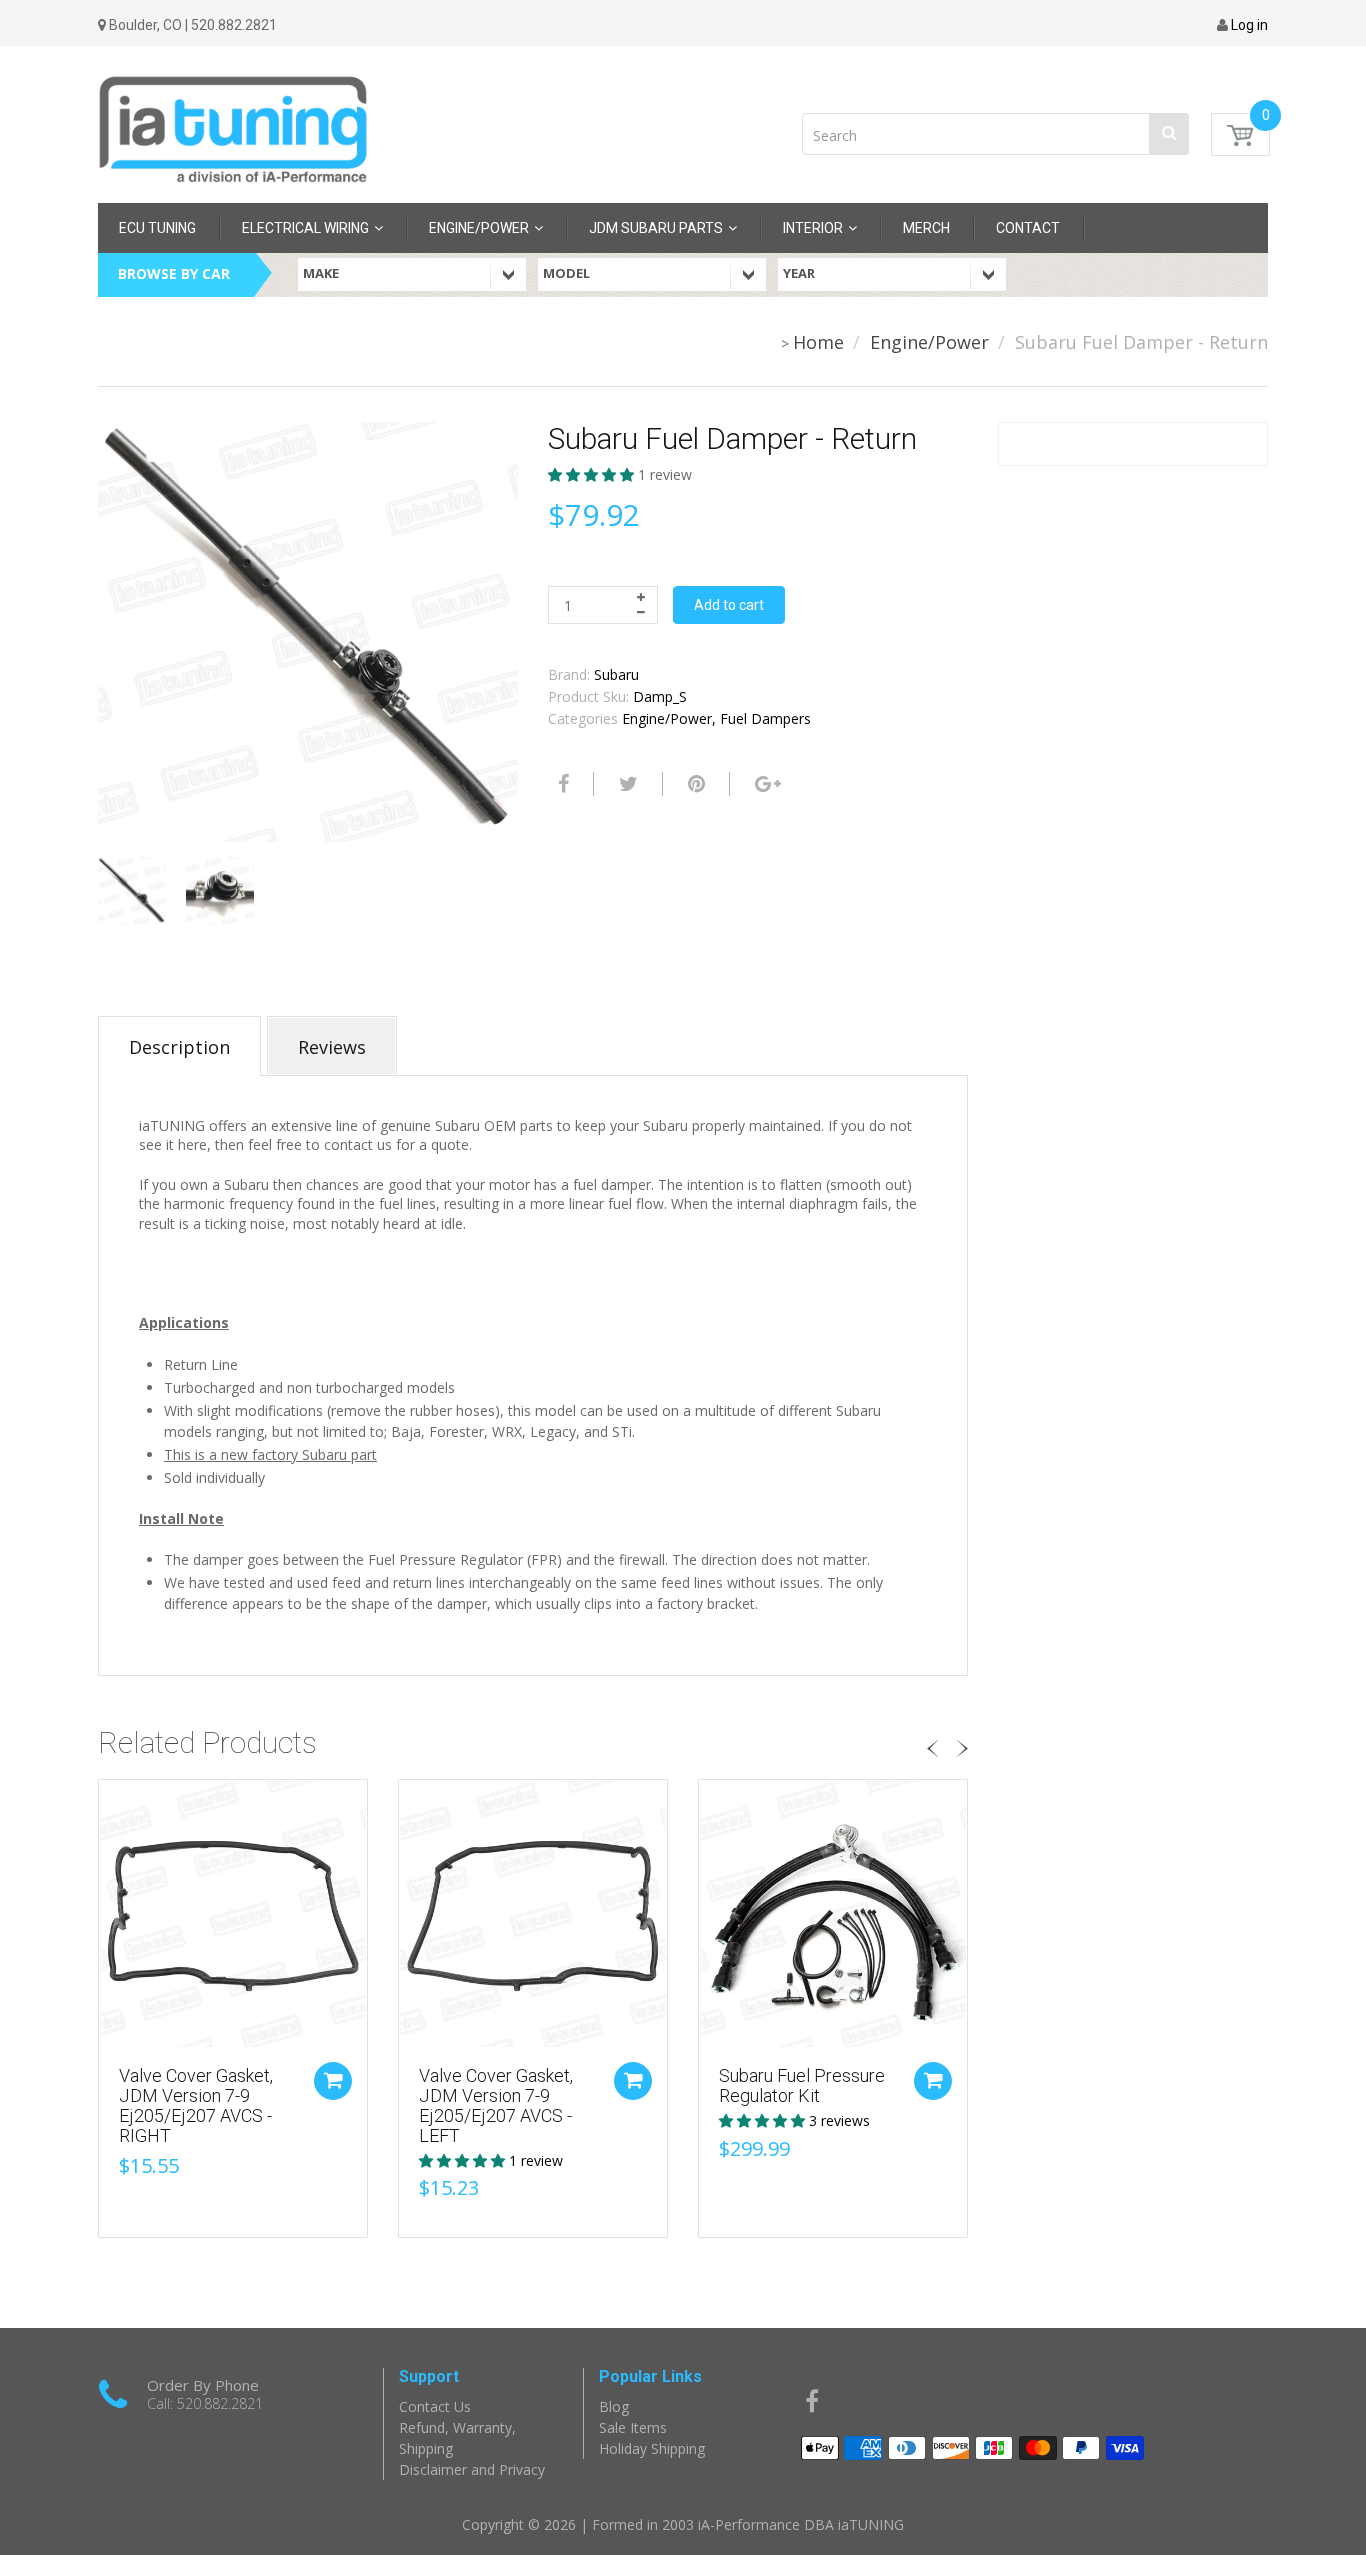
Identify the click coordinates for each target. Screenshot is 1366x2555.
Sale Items (633, 2427)
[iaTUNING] (233, 118)
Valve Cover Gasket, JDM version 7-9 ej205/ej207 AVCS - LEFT (496, 2105)
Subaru (616, 674)
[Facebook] (561, 784)
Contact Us (435, 2406)
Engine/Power (929, 342)
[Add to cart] (333, 2081)
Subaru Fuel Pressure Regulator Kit (802, 2085)
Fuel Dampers (765, 718)
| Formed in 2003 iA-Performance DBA (709, 2524)
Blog (614, 2406)
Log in (1249, 25)
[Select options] (933, 2081)
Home (818, 342)
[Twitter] (626, 784)
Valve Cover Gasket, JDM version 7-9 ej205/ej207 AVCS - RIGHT (196, 2105)
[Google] (765, 784)
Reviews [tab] (332, 1047)
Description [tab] (179, 1047)
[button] (593, 474)
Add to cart (729, 605)
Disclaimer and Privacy (472, 2469)
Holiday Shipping (652, 2448)
